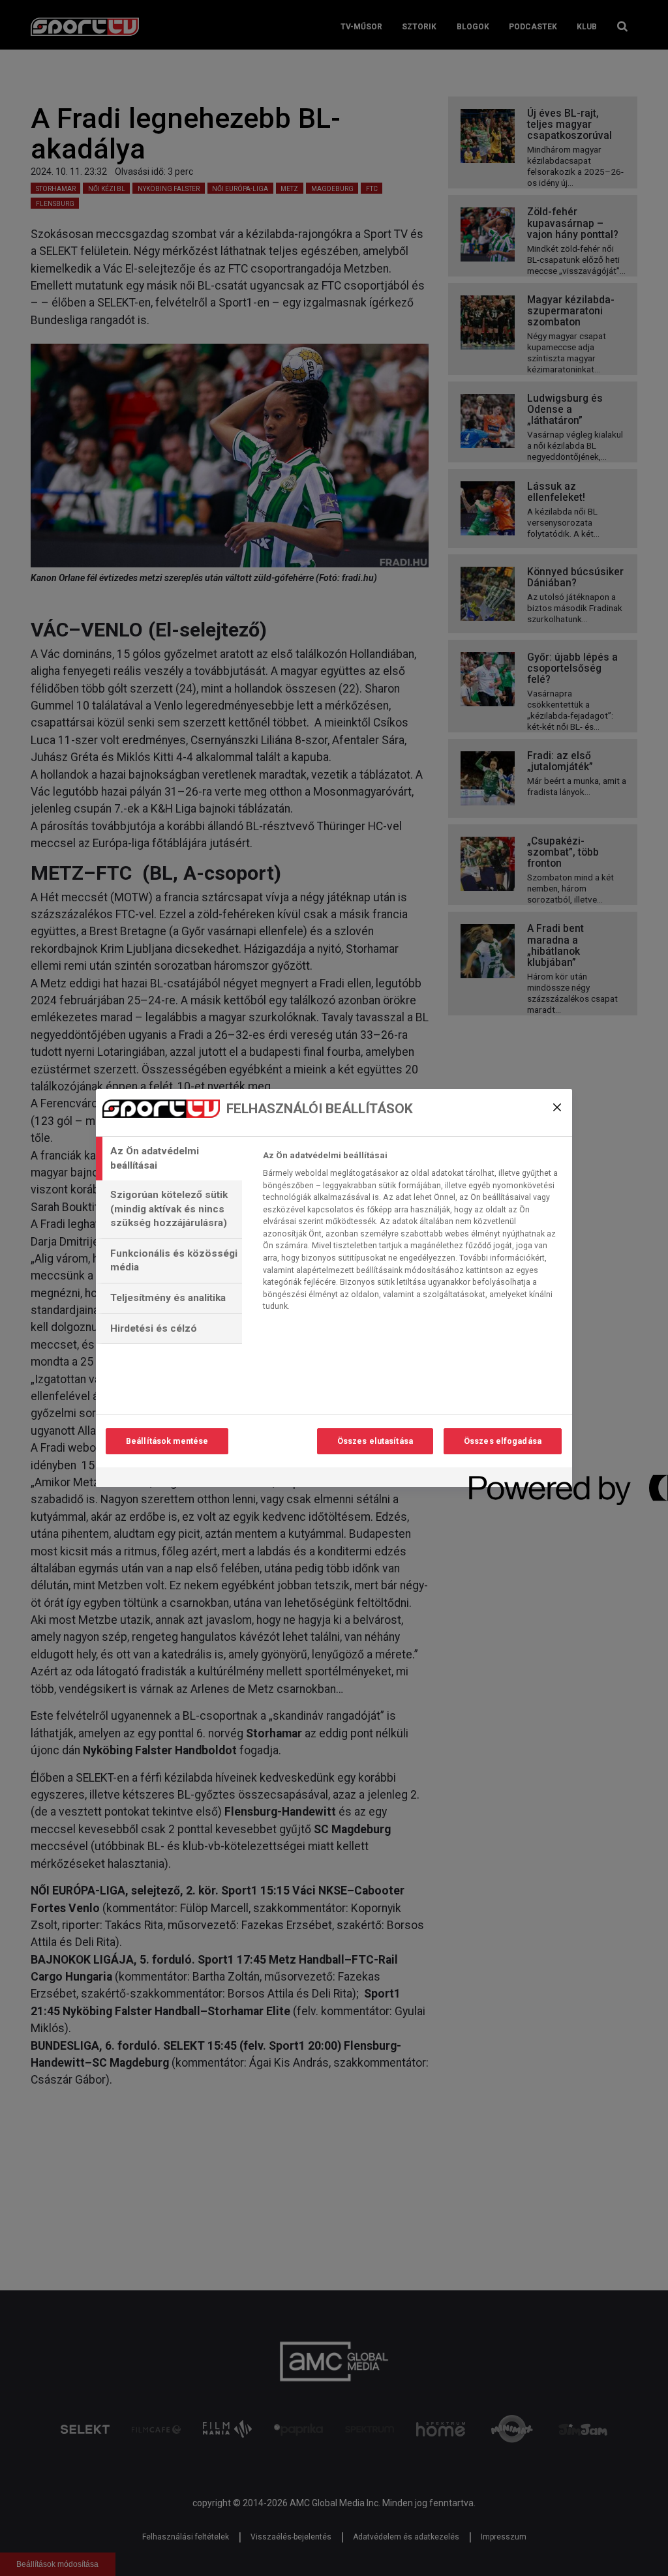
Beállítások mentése (167, 1441)
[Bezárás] (557, 1107)
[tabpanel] (412, 1235)
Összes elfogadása (503, 1441)
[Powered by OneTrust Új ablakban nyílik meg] (516, 1479)
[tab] (169, 1159)
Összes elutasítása (375, 1441)
